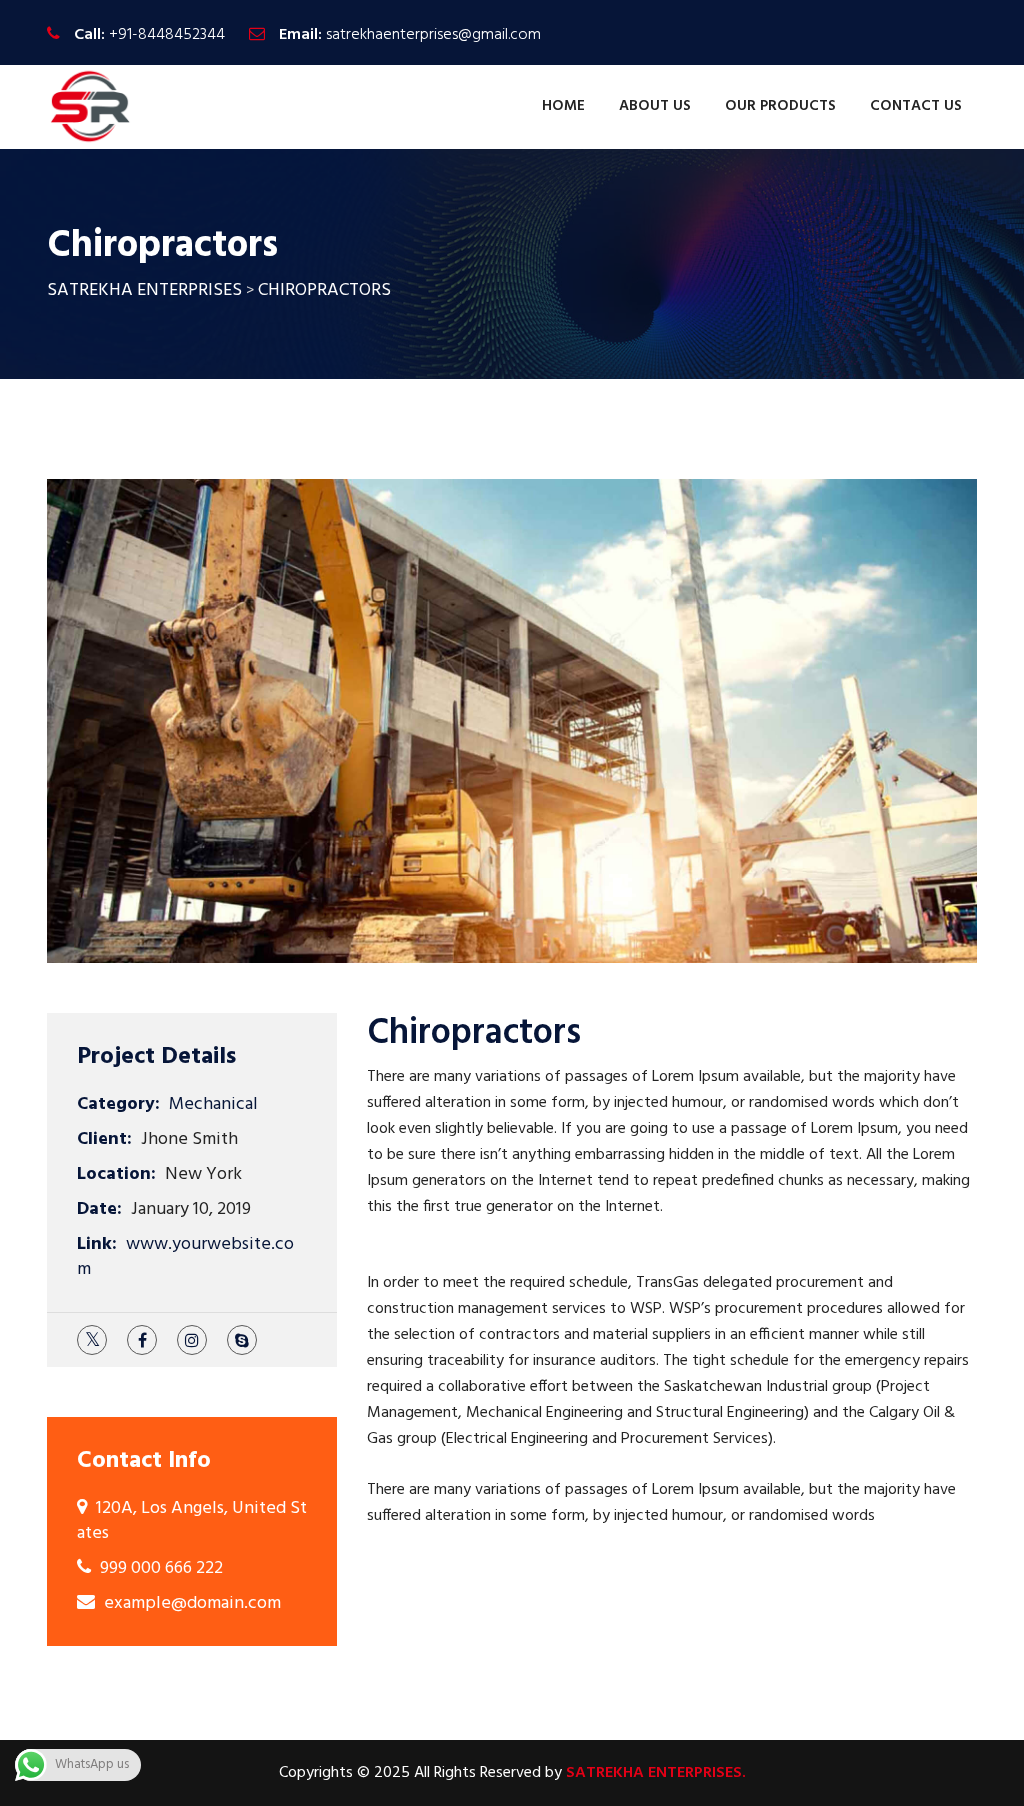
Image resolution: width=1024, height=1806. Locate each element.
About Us (655, 106)
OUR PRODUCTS (780, 106)
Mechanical (213, 1104)
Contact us (916, 106)
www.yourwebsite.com (185, 1257)
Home (563, 106)
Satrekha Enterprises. (656, 1773)
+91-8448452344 (167, 35)
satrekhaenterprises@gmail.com (433, 35)
